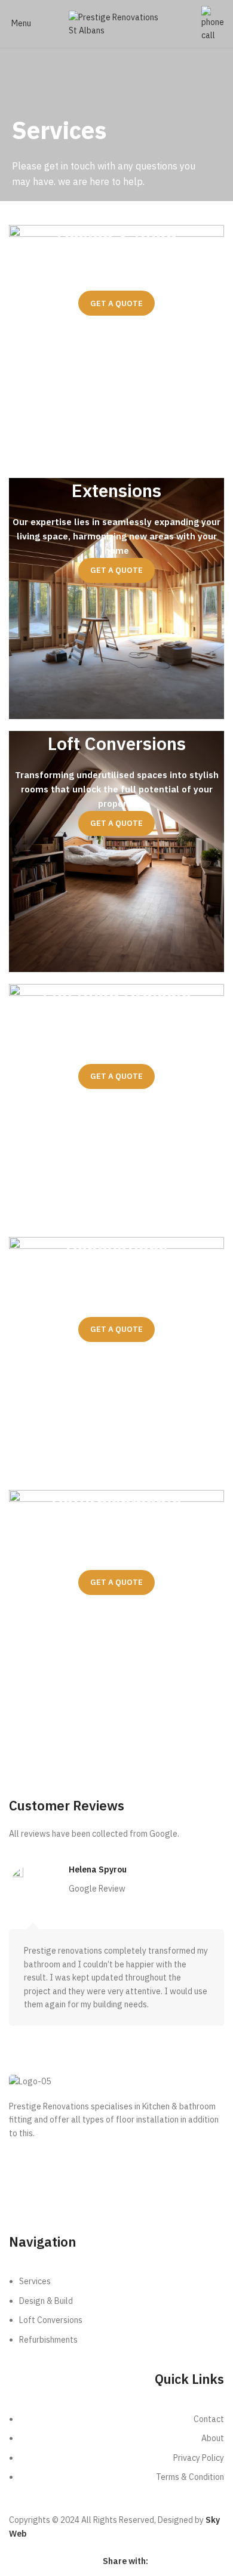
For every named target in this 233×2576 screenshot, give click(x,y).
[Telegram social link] (217, 2561)
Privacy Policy (166, 2214)
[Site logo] (116, 23)
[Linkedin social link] (201, 2561)
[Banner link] (116, 345)
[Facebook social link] (156, 2561)
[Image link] (212, 23)
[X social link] (171, 2561)
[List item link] (116, 2316)
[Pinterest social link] (186, 2561)
